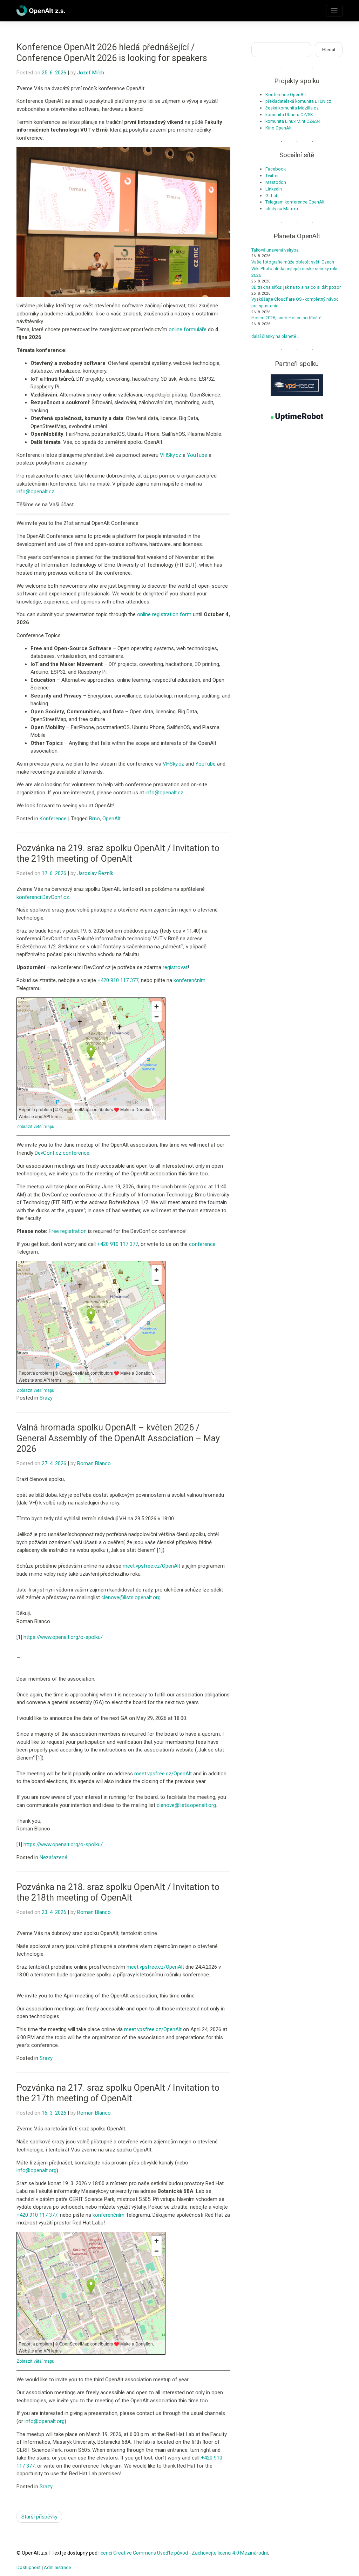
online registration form (164, 614)
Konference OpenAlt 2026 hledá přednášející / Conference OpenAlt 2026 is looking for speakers (112, 52)
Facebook (276, 169)
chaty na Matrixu (282, 209)
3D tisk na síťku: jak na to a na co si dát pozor (296, 287)
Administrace (57, 2567)
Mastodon (276, 182)
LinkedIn (274, 189)
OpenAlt (111, 819)
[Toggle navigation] (334, 11)
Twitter (272, 176)
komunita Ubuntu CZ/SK (289, 115)
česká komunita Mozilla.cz (292, 108)
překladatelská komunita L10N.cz (298, 101)
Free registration (68, 1231)
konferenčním (189, 980)
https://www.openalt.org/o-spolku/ (63, 1637)
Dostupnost (29, 2567)
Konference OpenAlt (286, 95)
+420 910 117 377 (118, 980)
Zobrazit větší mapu (35, 1127)
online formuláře (188, 329)
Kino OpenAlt (279, 128)
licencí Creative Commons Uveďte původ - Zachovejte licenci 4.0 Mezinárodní (183, 2553)
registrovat (175, 967)
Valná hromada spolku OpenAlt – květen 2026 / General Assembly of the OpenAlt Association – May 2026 (118, 1438)
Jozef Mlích (91, 73)
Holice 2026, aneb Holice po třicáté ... (289, 318)
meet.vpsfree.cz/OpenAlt (151, 1566)
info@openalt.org (36, 2170)
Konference (53, 819)
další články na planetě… (275, 336)
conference (202, 1244)
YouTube (197, 455)
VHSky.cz (171, 455)
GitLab (272, 196)
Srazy (46, 1398)
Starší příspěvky (39, 2517)
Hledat (329, 50)
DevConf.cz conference (62, 1153)
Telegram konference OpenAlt (295, 202)
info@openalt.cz (35, 492)
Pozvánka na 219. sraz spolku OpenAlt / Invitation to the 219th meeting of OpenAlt (118, 853)
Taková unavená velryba (275, 250)
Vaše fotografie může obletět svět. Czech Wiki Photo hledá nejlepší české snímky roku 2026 (295, 269)
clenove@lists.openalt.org (131, 1597)
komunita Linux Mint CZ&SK (293, 121)
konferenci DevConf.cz (43, 897)
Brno (94, 819)
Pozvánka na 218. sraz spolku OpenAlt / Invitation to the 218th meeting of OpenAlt (118, 1892)
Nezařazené (53, 1857)
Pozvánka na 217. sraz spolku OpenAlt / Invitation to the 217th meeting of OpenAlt (118, 2093)
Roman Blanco (94, 1463)
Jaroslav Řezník (95, 873)
